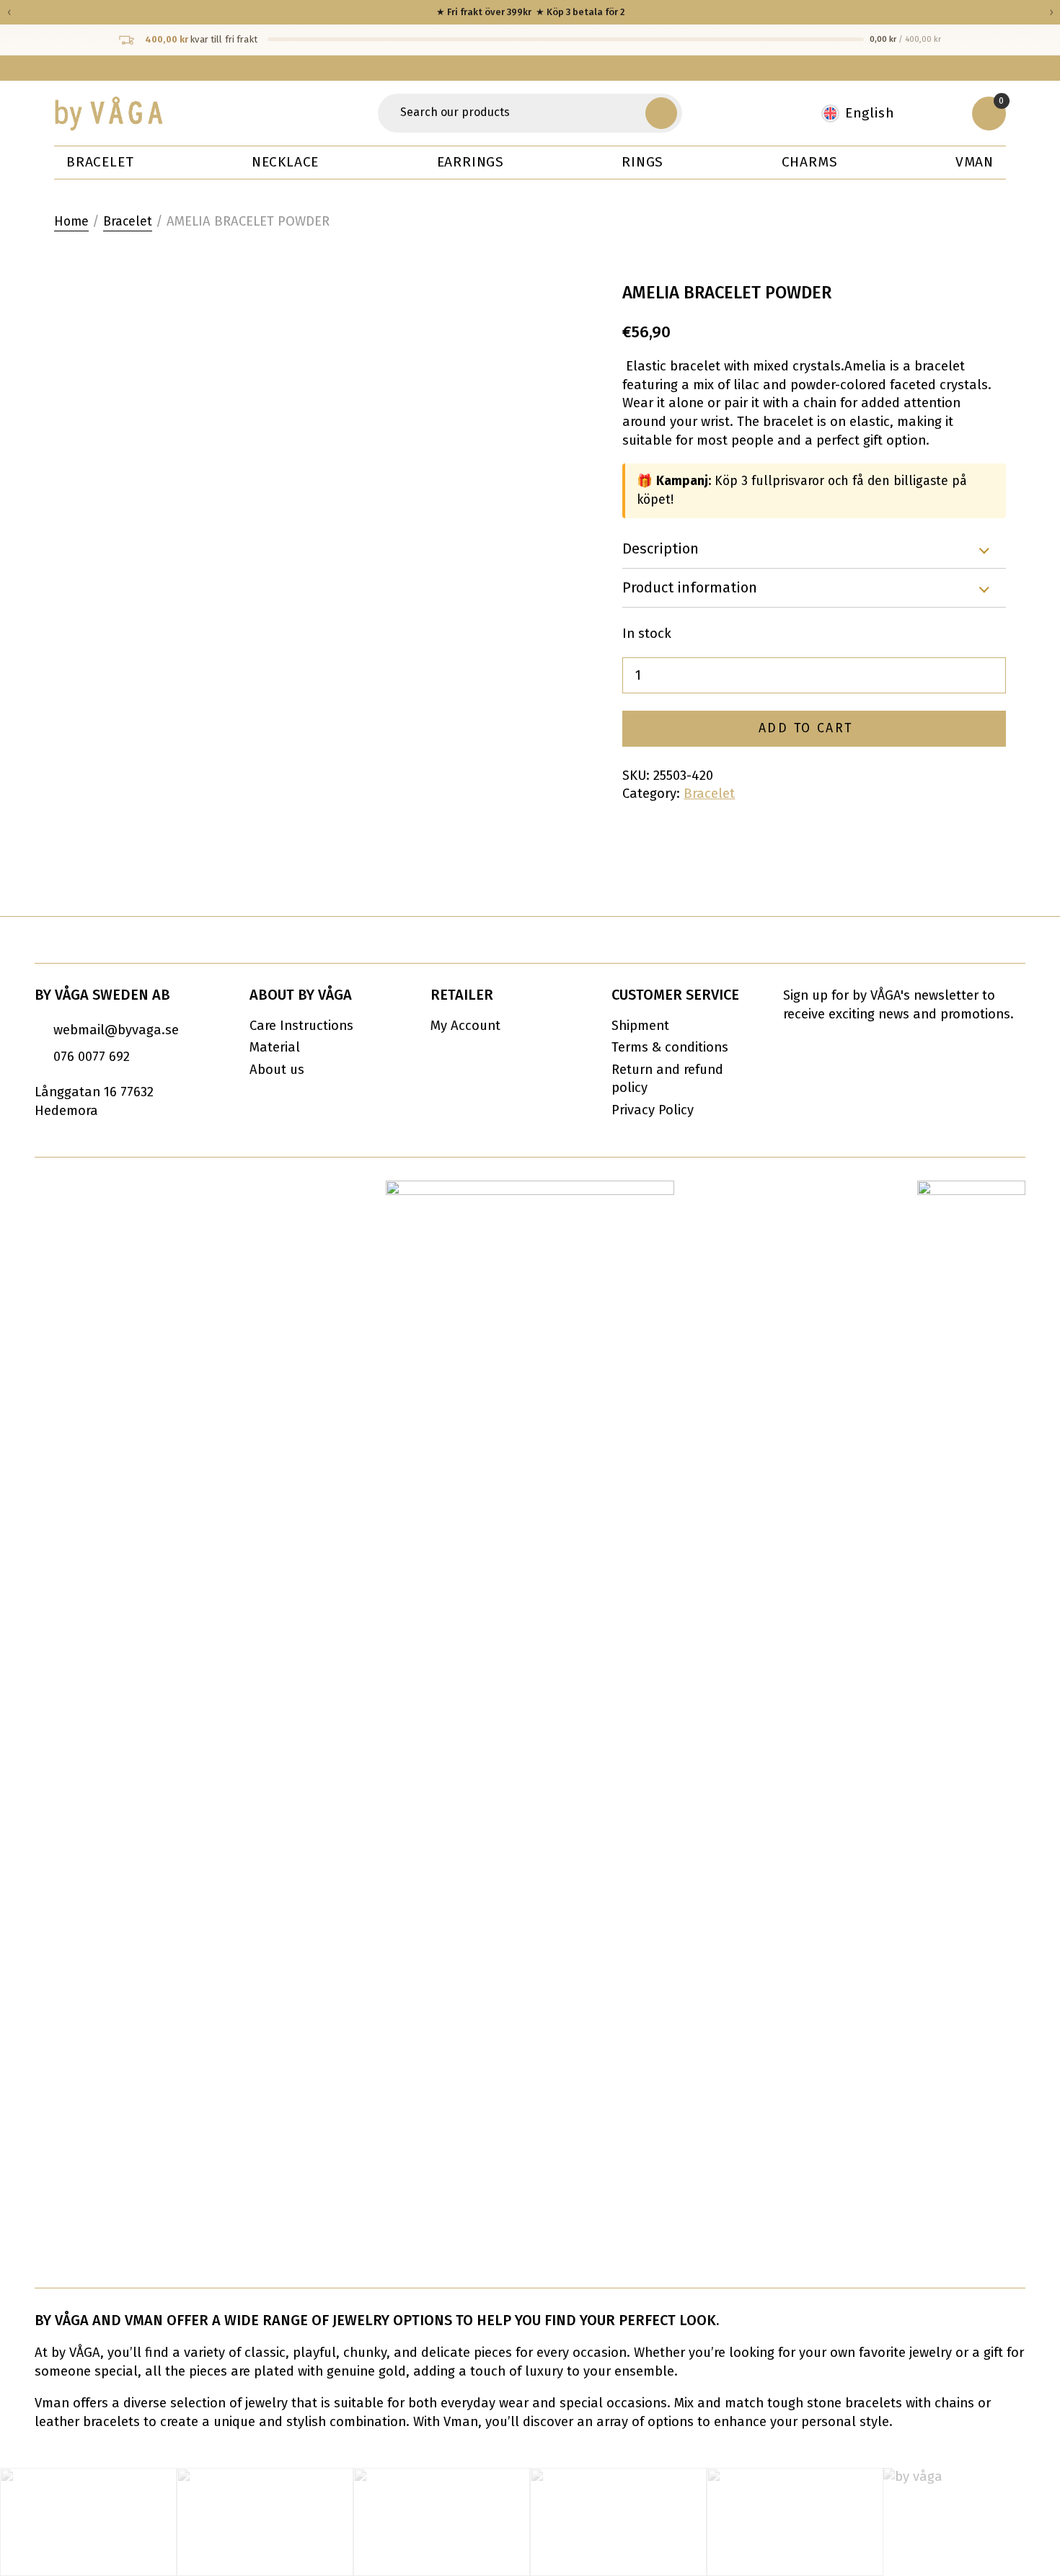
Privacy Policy (653, 1110)
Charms (810, 162)
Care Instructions (301, 1026)
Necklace (285, 162)
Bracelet (100, 162)
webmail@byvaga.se (116, 1030)
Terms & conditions (670, 1047)
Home (71, 222)
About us (277, 1070)
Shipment (640, 1026)
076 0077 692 (92, 1057)
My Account (465, 1026)
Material (275, 1047)
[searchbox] (514, 113)
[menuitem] (865, 114)
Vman (975, 162)
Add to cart (805, 728)
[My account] (941, 113)
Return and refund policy (667, 1079)
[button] (661, 113)
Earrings (471, 162)
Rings (642, 162)
